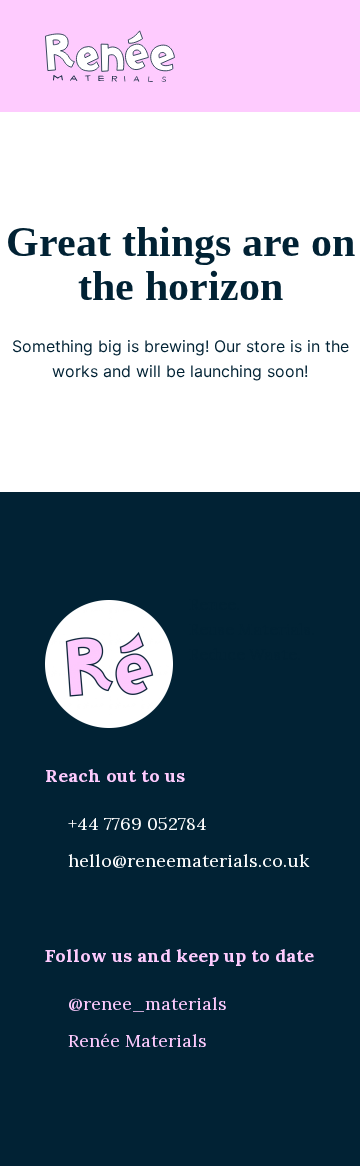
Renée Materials (137, 1040)
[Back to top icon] (319, 1125)
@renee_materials (147, 1003)
